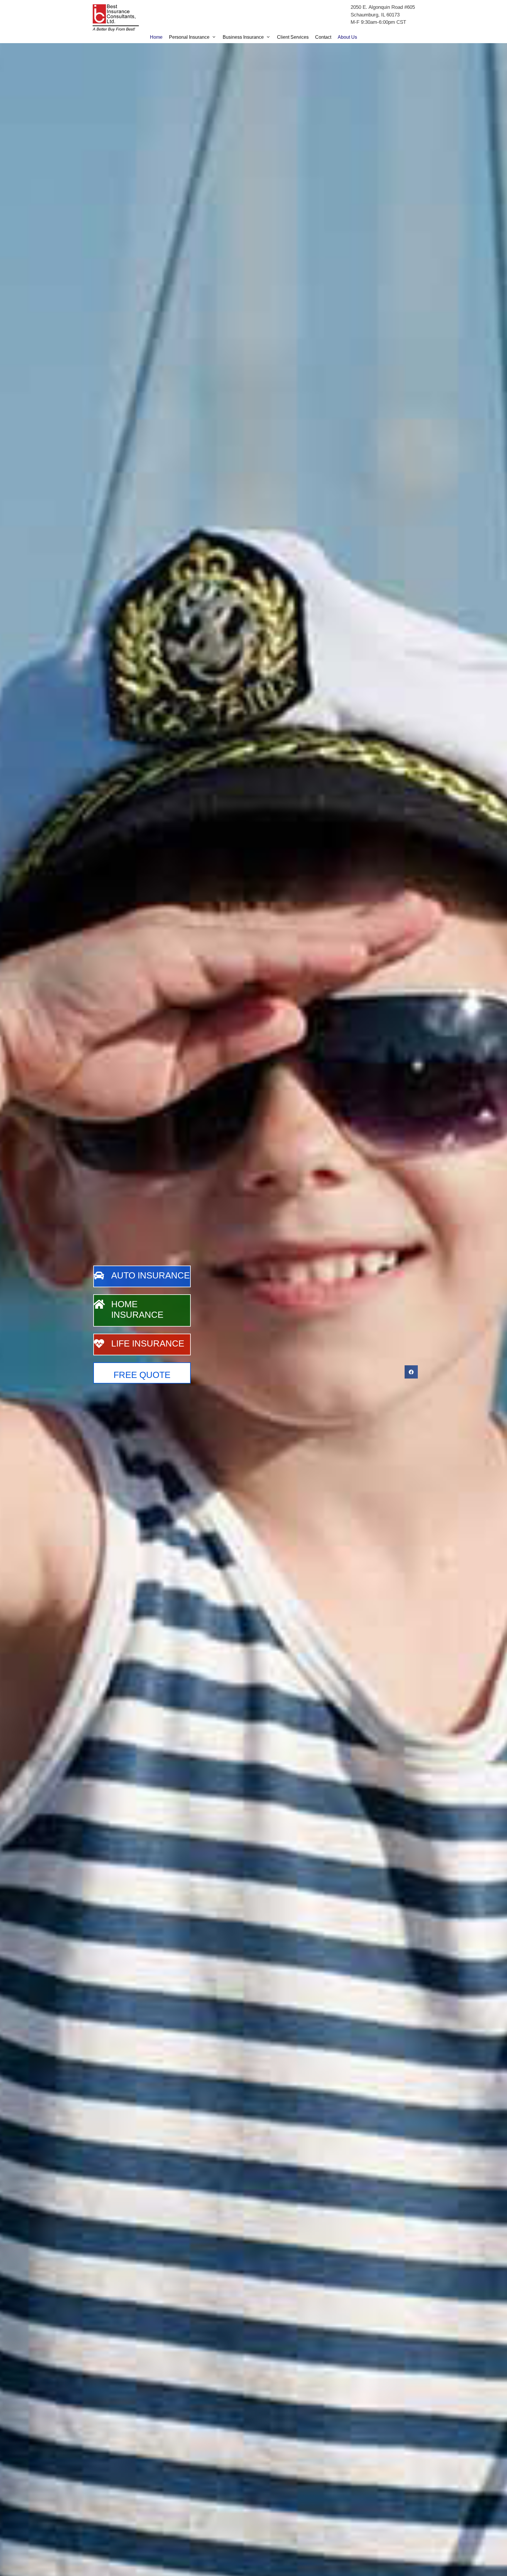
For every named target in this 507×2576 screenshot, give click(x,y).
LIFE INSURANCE (148, 1343)
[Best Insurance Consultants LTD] (116, 17)
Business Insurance (243, 37)
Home (156, 37)
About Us (347, 37)
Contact (323, 37)
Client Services (293, 37)
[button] (214, 37)
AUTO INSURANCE (151, 1275)
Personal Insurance (189, 37)
